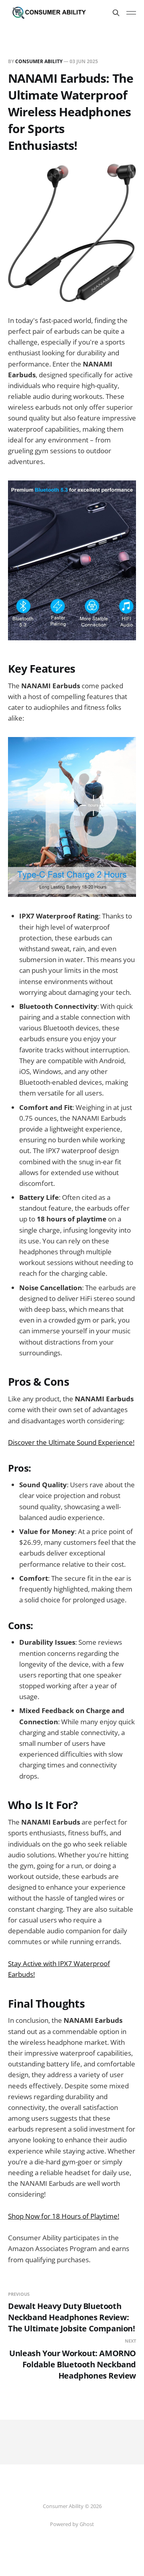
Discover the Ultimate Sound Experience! (71, 1442)
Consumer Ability (39, 61)
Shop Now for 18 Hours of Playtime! (64, 2216)
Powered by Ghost (72, 2524)
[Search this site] (116, 13)
